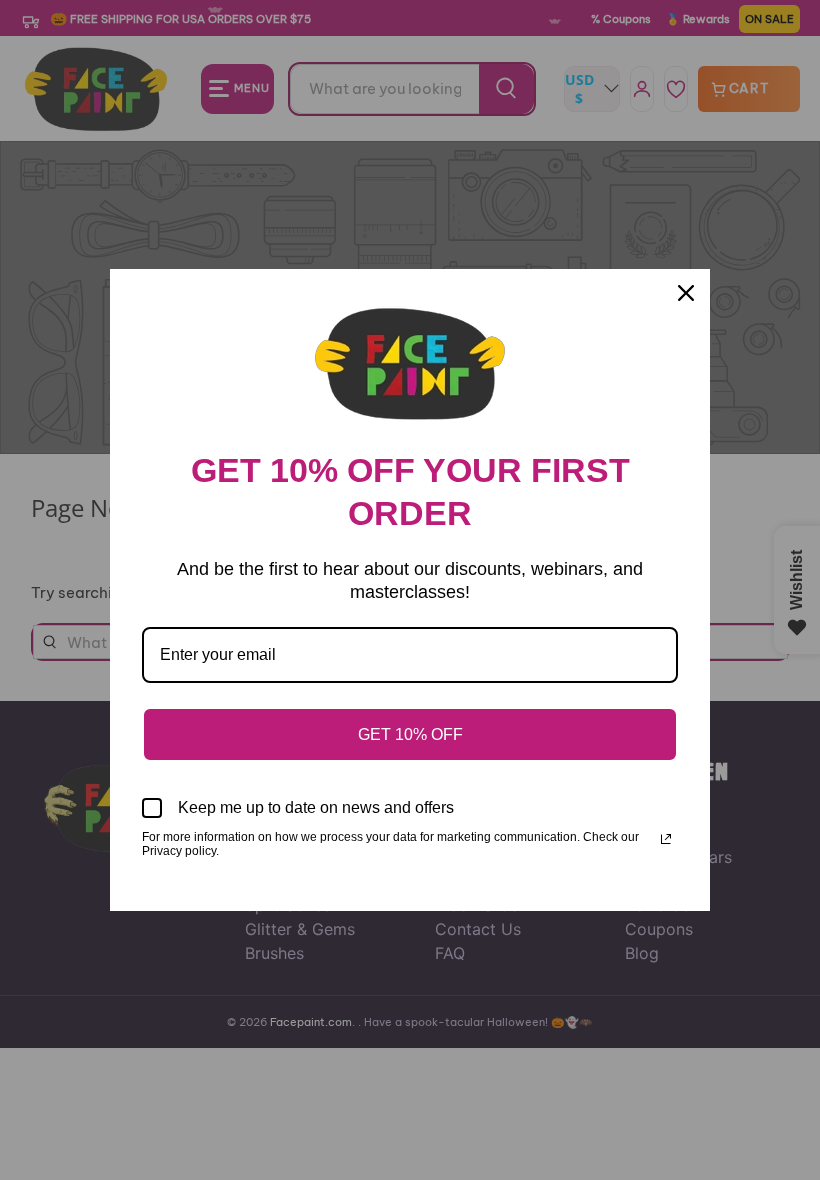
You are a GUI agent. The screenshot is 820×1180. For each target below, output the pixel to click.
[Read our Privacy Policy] (666, 839)
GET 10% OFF (410, 734)
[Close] (686, 293)
